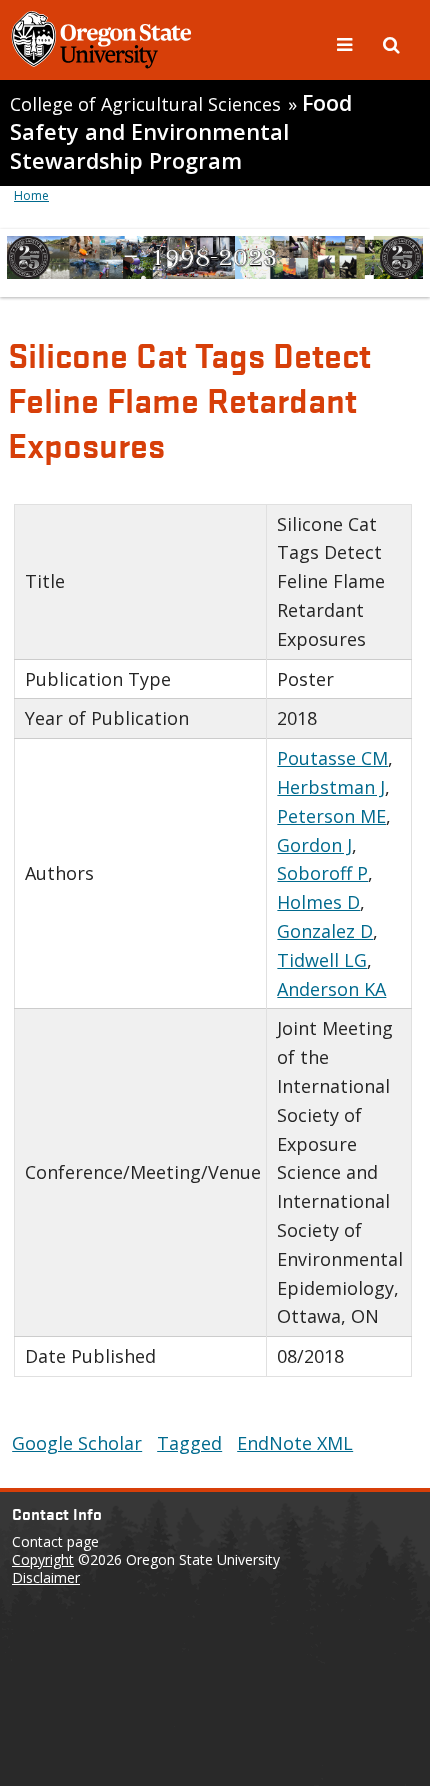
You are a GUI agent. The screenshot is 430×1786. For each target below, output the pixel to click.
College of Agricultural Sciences (145, 104)
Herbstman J (331, 787)
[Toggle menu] (347, 43)
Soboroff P (322, 873)
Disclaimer (46, 1577)
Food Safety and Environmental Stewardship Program (181, 131)
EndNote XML (295, 1443)
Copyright (43, 1559)
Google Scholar (77, 1443)
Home (31, 195)
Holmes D (318, 902)
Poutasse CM (332, 758)
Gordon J (314, 845)
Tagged (189, 1443)
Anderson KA (331, 989)
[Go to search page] (391, 43)
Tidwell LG (322, 960)
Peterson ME (331, 816)
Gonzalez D (325, 931)
